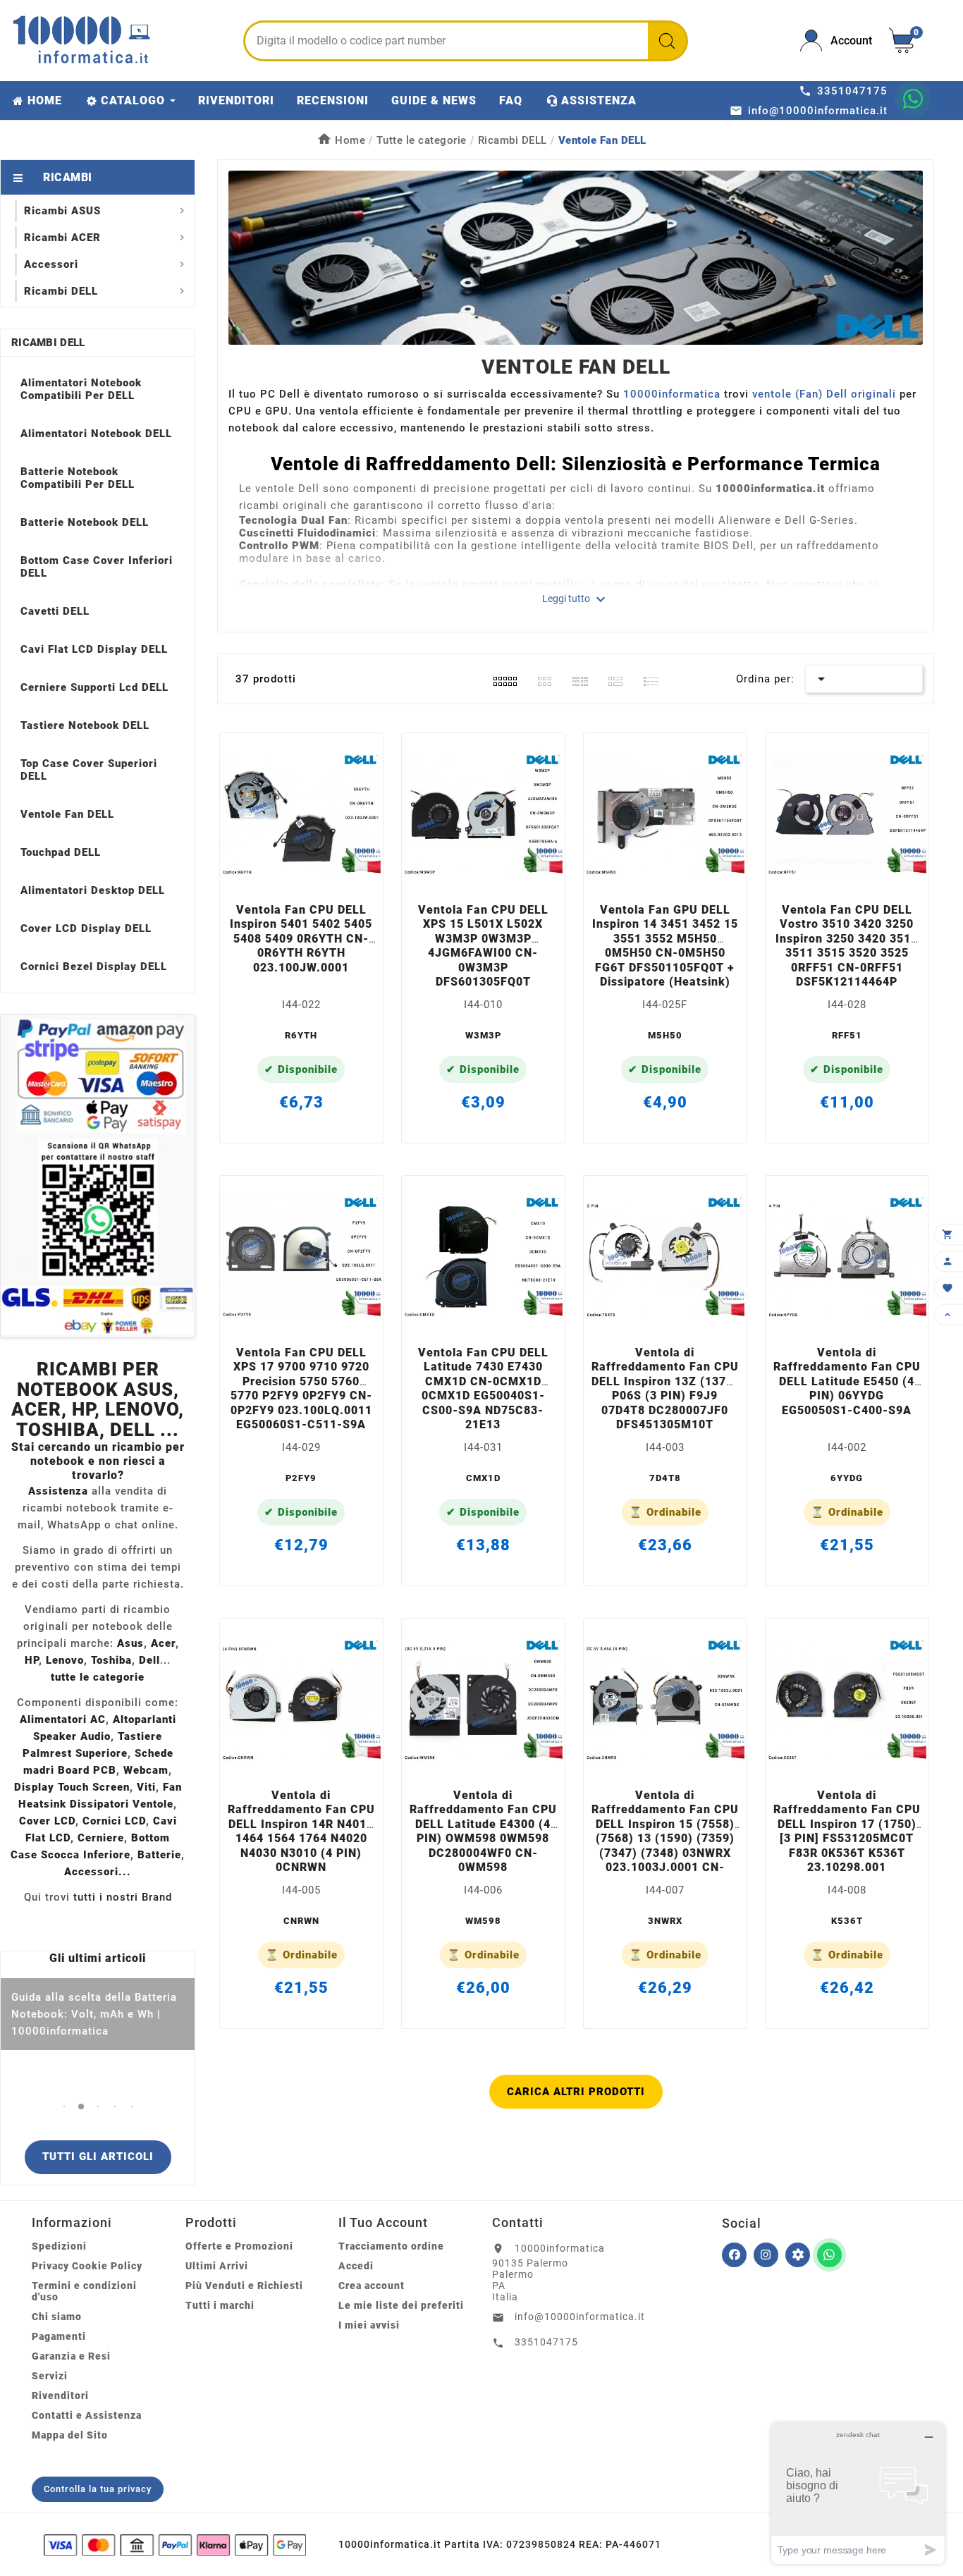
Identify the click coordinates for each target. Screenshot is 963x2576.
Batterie (159, 1855)
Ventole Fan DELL (67, 814)
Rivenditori (60, 2396)
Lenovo (65, 1660)
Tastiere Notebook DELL (85, 725)
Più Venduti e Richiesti (244, 2286)
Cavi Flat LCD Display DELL (94, 649)
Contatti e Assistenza (87, 2415)
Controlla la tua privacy (98, 2489)
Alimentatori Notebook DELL (96, 434)
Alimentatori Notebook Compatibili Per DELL (81, 389)
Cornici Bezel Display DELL (94, 967)
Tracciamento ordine (391, 2246)
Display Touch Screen (72, 1787)
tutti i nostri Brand (123, 1897)
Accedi (356, 2266)
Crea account (372, 2286)
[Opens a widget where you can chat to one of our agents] (858, 2493)
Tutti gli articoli (98, 2157)
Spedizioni (59, 2246)
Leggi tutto (576, 599)
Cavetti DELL (55, 611)
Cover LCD (47, 1821)
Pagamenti (59, 2336)
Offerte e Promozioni (239, 2246)
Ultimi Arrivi (217, 2266)
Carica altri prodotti (576, 2092)
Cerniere (101, 1838)
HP (32, 1660)
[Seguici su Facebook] (734, 2255)
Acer (163, 1643)
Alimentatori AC (63, 1719)
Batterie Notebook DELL (85, 522)
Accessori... (98, 1872)
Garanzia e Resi (71, 2356)
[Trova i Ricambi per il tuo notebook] (798, 2255)
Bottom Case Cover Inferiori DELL (97, 567)
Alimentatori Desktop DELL (93, 890)
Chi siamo (57, 2317)
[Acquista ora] (320, 877)
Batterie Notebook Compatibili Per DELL (78, 478)
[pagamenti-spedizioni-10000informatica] (98, 1176)
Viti (146, 1787)
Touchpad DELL (61, 852)
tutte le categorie (98, 1677)
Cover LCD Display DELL (86, 928)
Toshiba (111, 1660)
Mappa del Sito (70, 2435)
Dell (149, 1660)
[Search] (667, 41)
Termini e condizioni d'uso (84, 2291)
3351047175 (546, 2342)
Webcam (146, 1770)
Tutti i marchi (220, 2305)
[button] (64, 2106)
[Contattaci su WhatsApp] (913, 99)
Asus (130, 1643)
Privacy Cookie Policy (87, 2266)
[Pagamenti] (175, 2545)
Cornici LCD (114, 1821)
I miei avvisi (369, 2325)
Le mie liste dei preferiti (401, 2305)
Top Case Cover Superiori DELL (89, 770)
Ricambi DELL (48, 343)
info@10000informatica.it (580, 2317)
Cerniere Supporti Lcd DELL (94, 687)
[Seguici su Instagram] (766, 2255)
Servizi (50, 2376)
